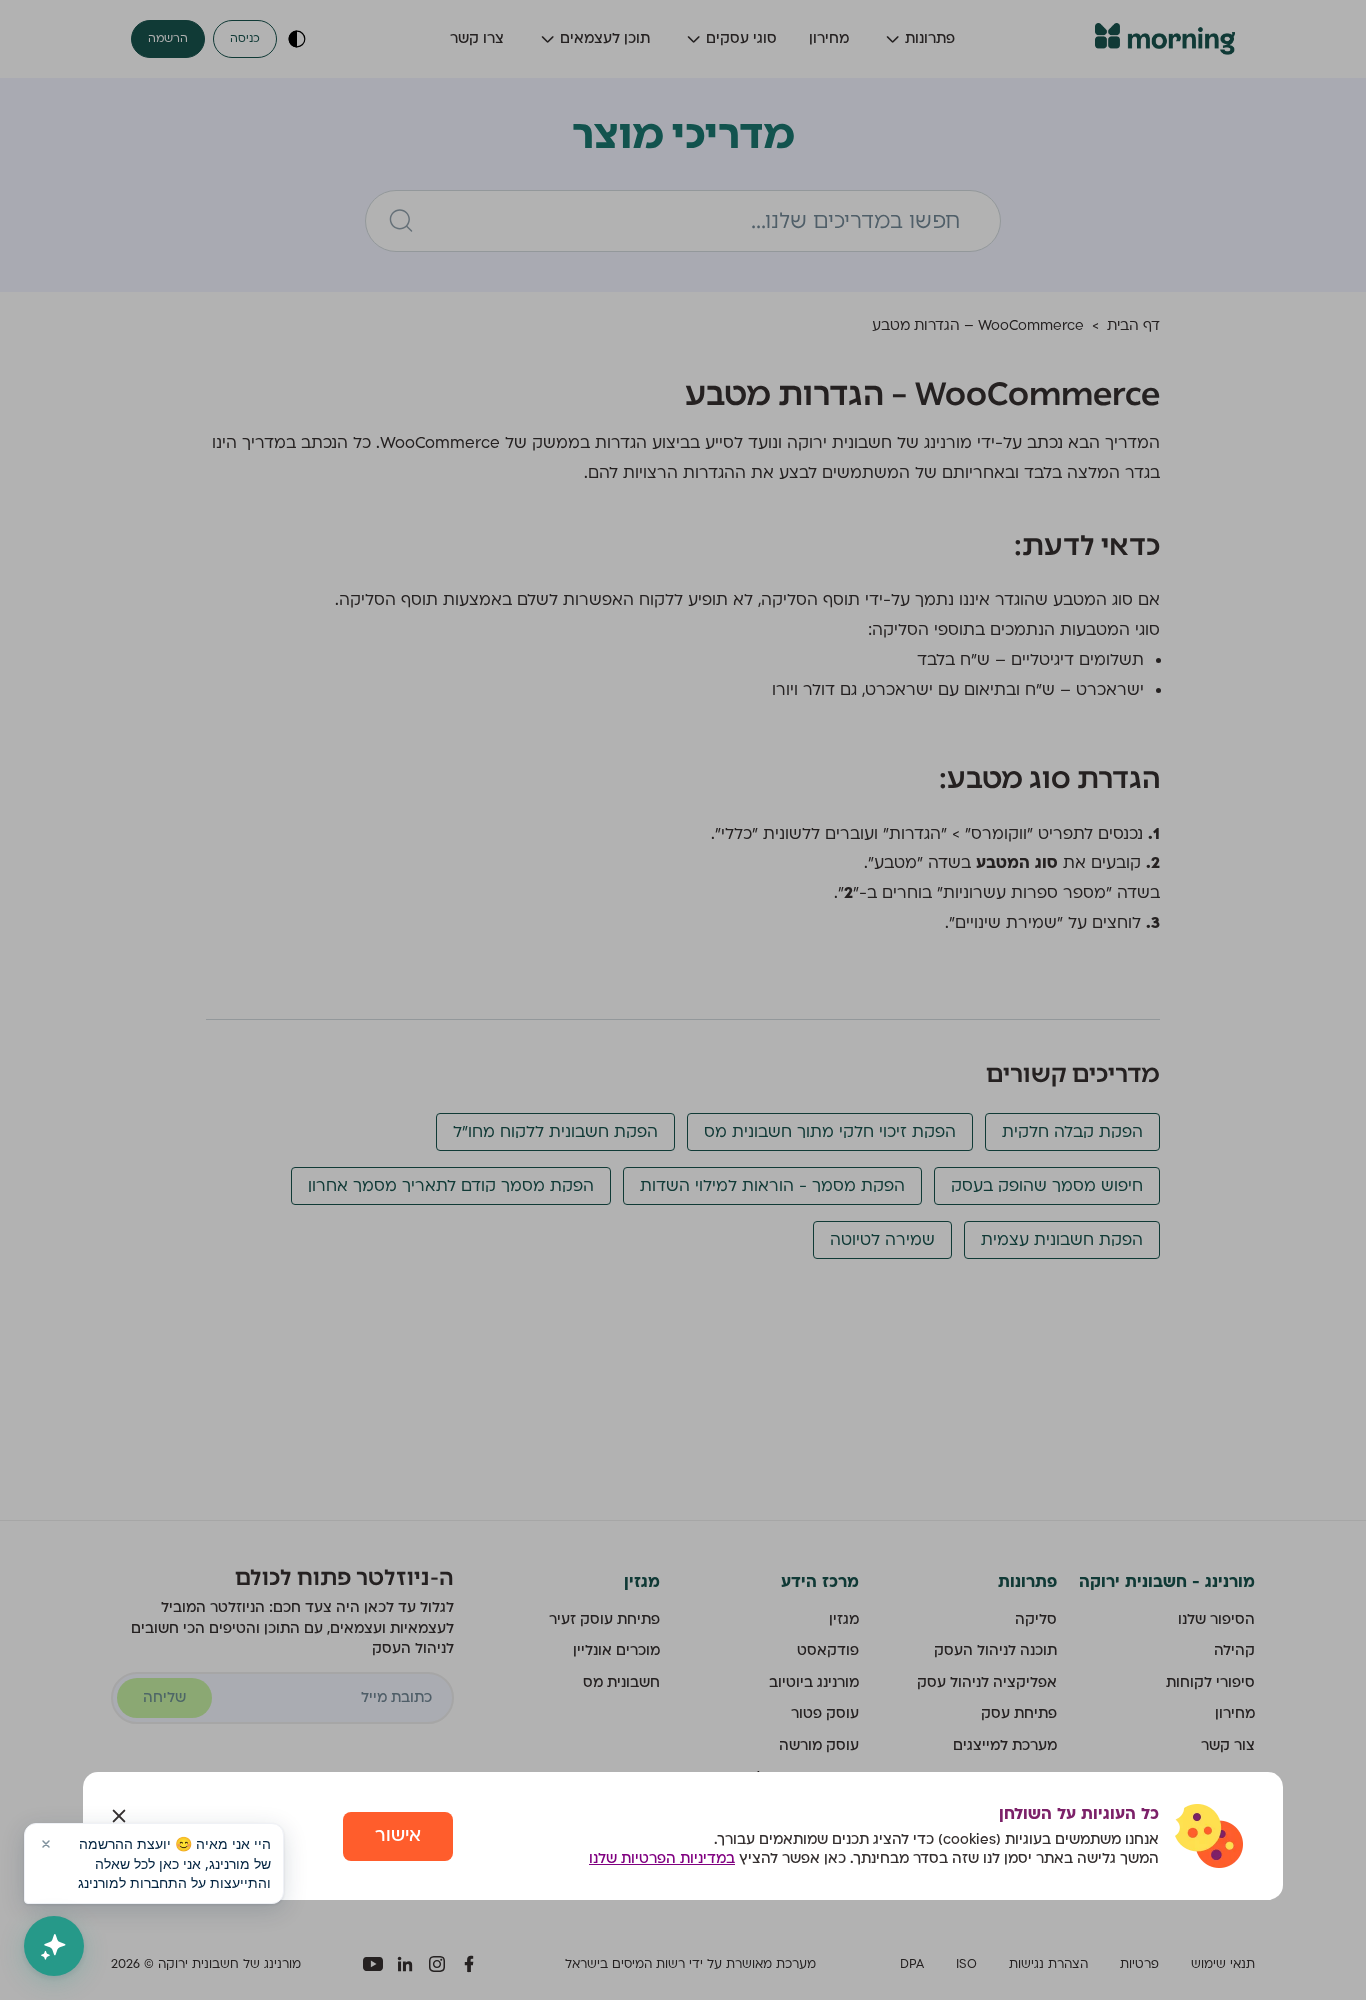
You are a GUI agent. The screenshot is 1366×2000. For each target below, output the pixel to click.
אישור (398, 1835)
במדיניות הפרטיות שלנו (662, 1858)
